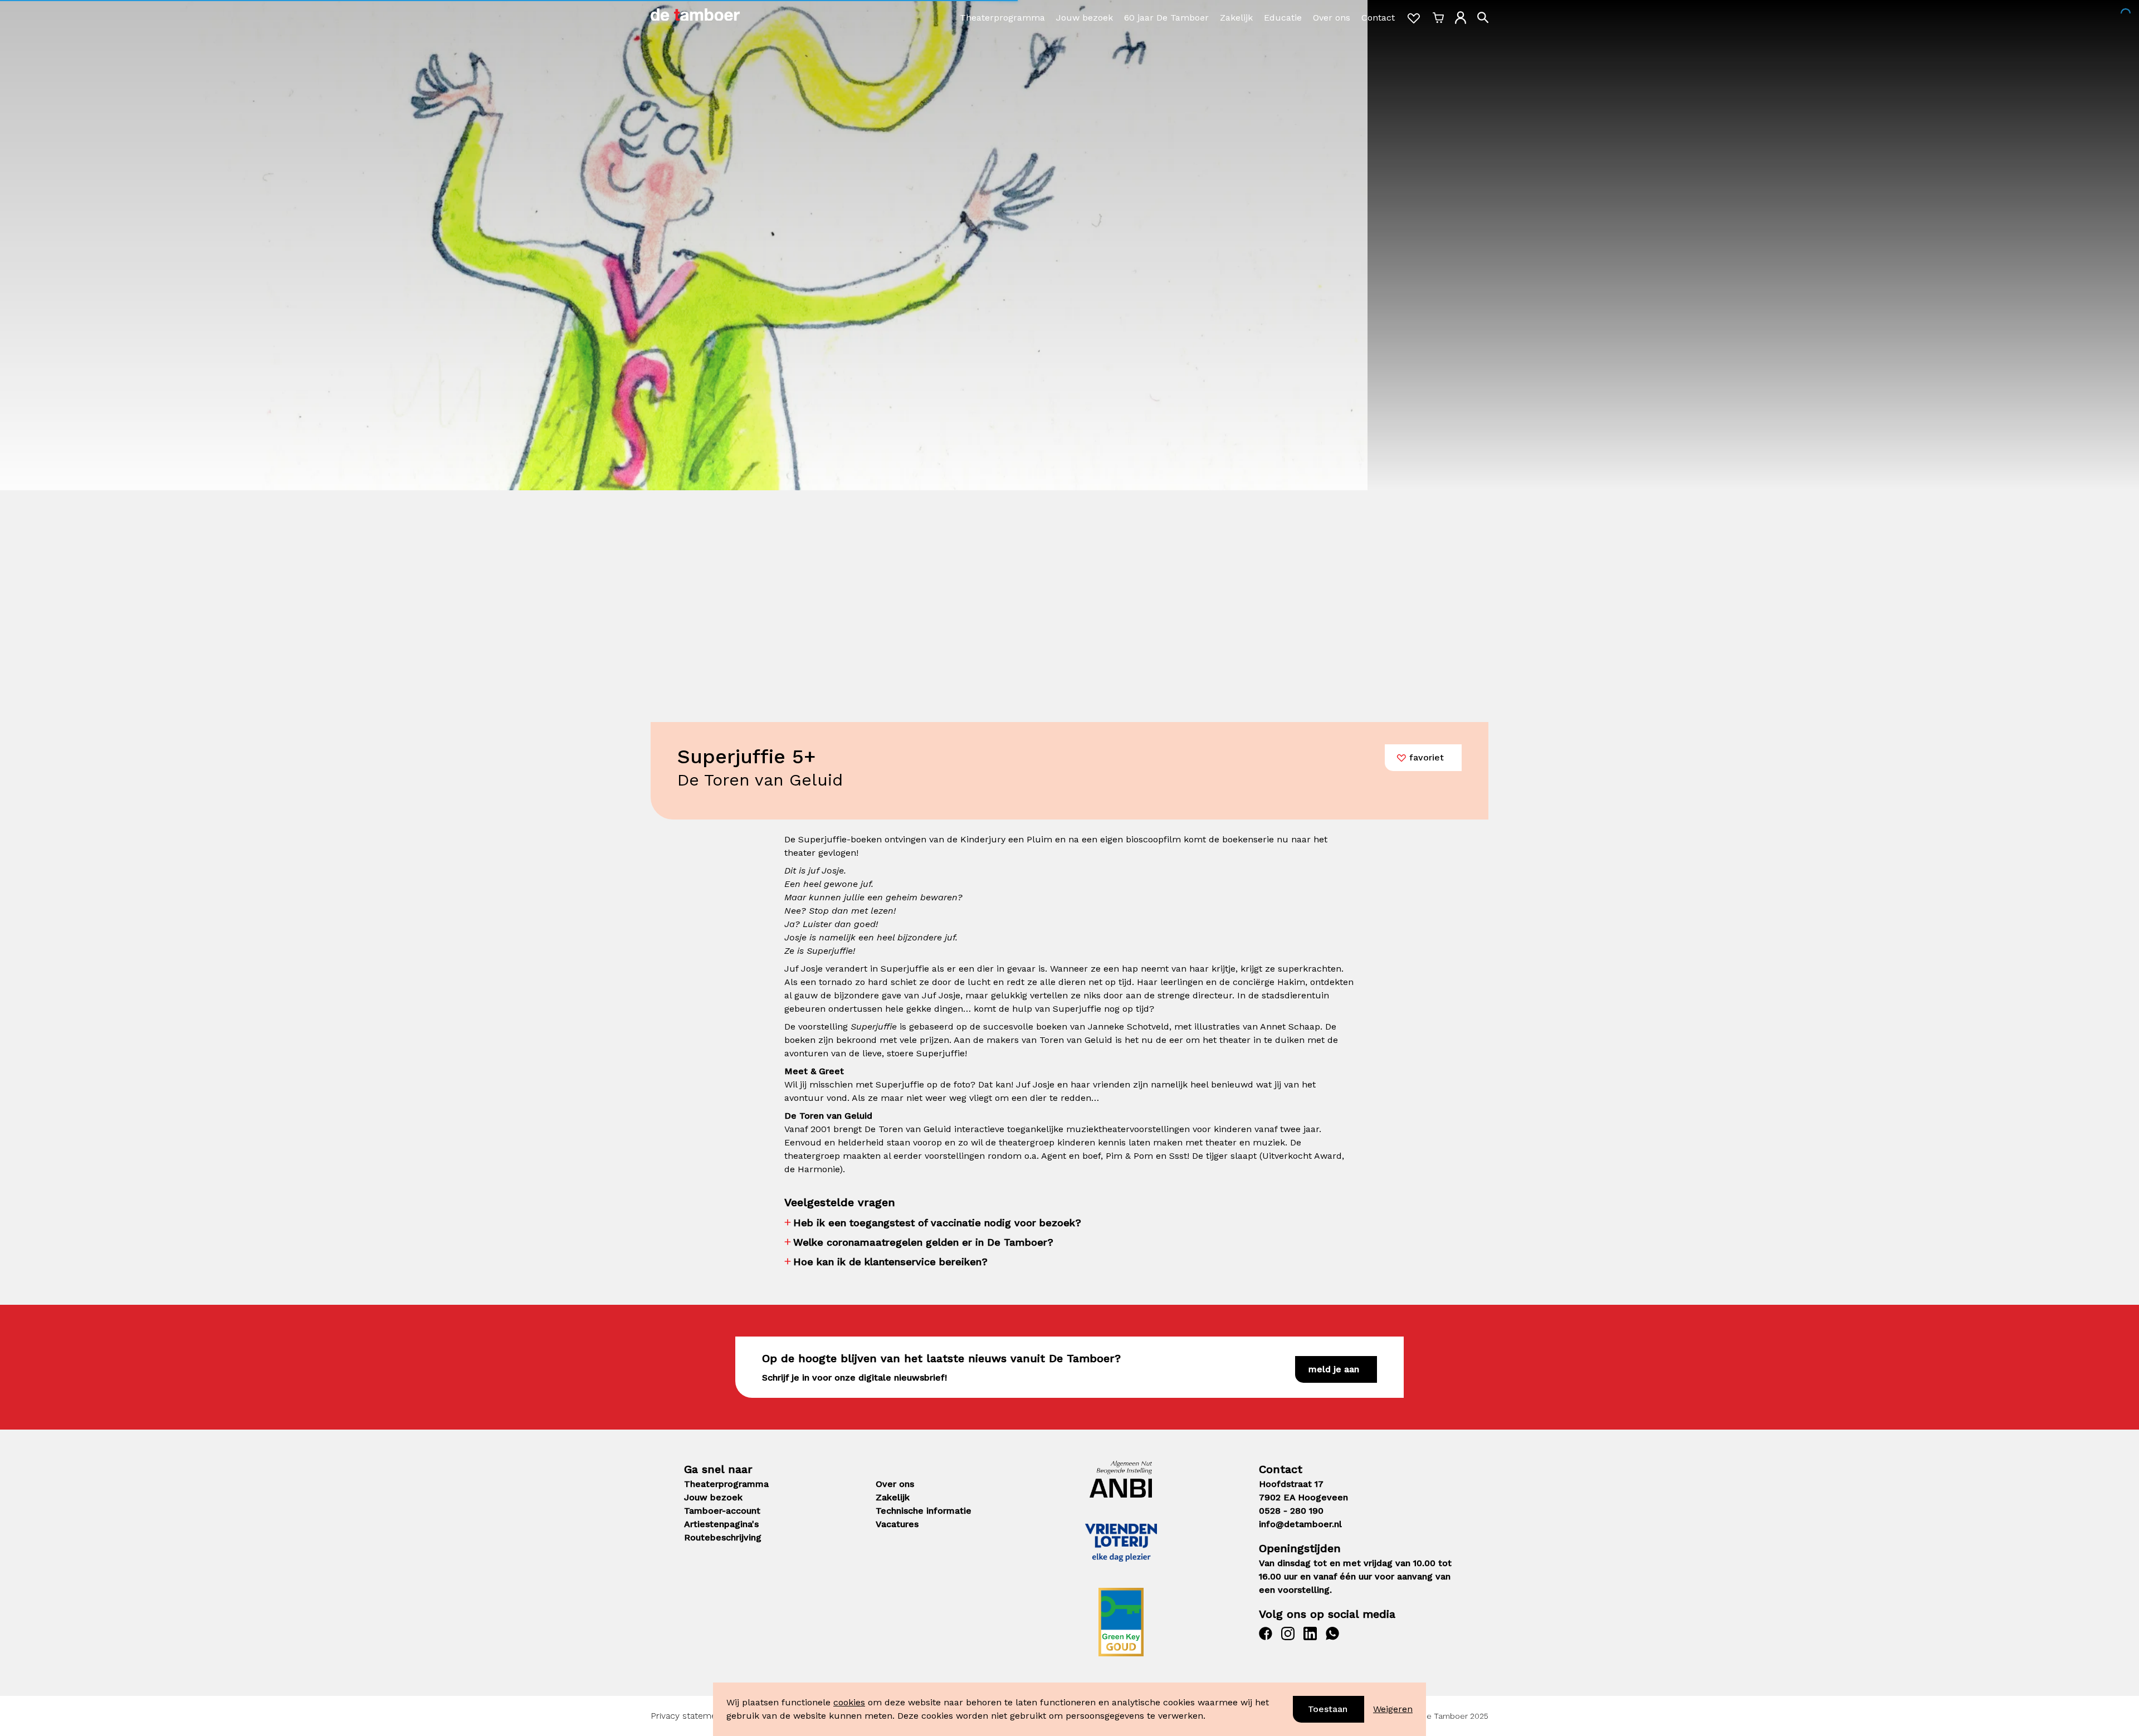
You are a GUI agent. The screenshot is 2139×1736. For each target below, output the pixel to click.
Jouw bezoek (1085, 18)
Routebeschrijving (723, 1537)
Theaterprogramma (1002, 18)
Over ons (1332, 18)
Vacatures (897, 1524)
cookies (849, 1702)
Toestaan (1328, 1709)
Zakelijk (1236, 18)
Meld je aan (1334, 1369)
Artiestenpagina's (721, 1524)
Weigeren (1393, 1709)
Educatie (1283, 18)
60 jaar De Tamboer (1166, 18)
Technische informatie (924, 1511)
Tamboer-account (722, 1511)
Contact (1378, 18)
